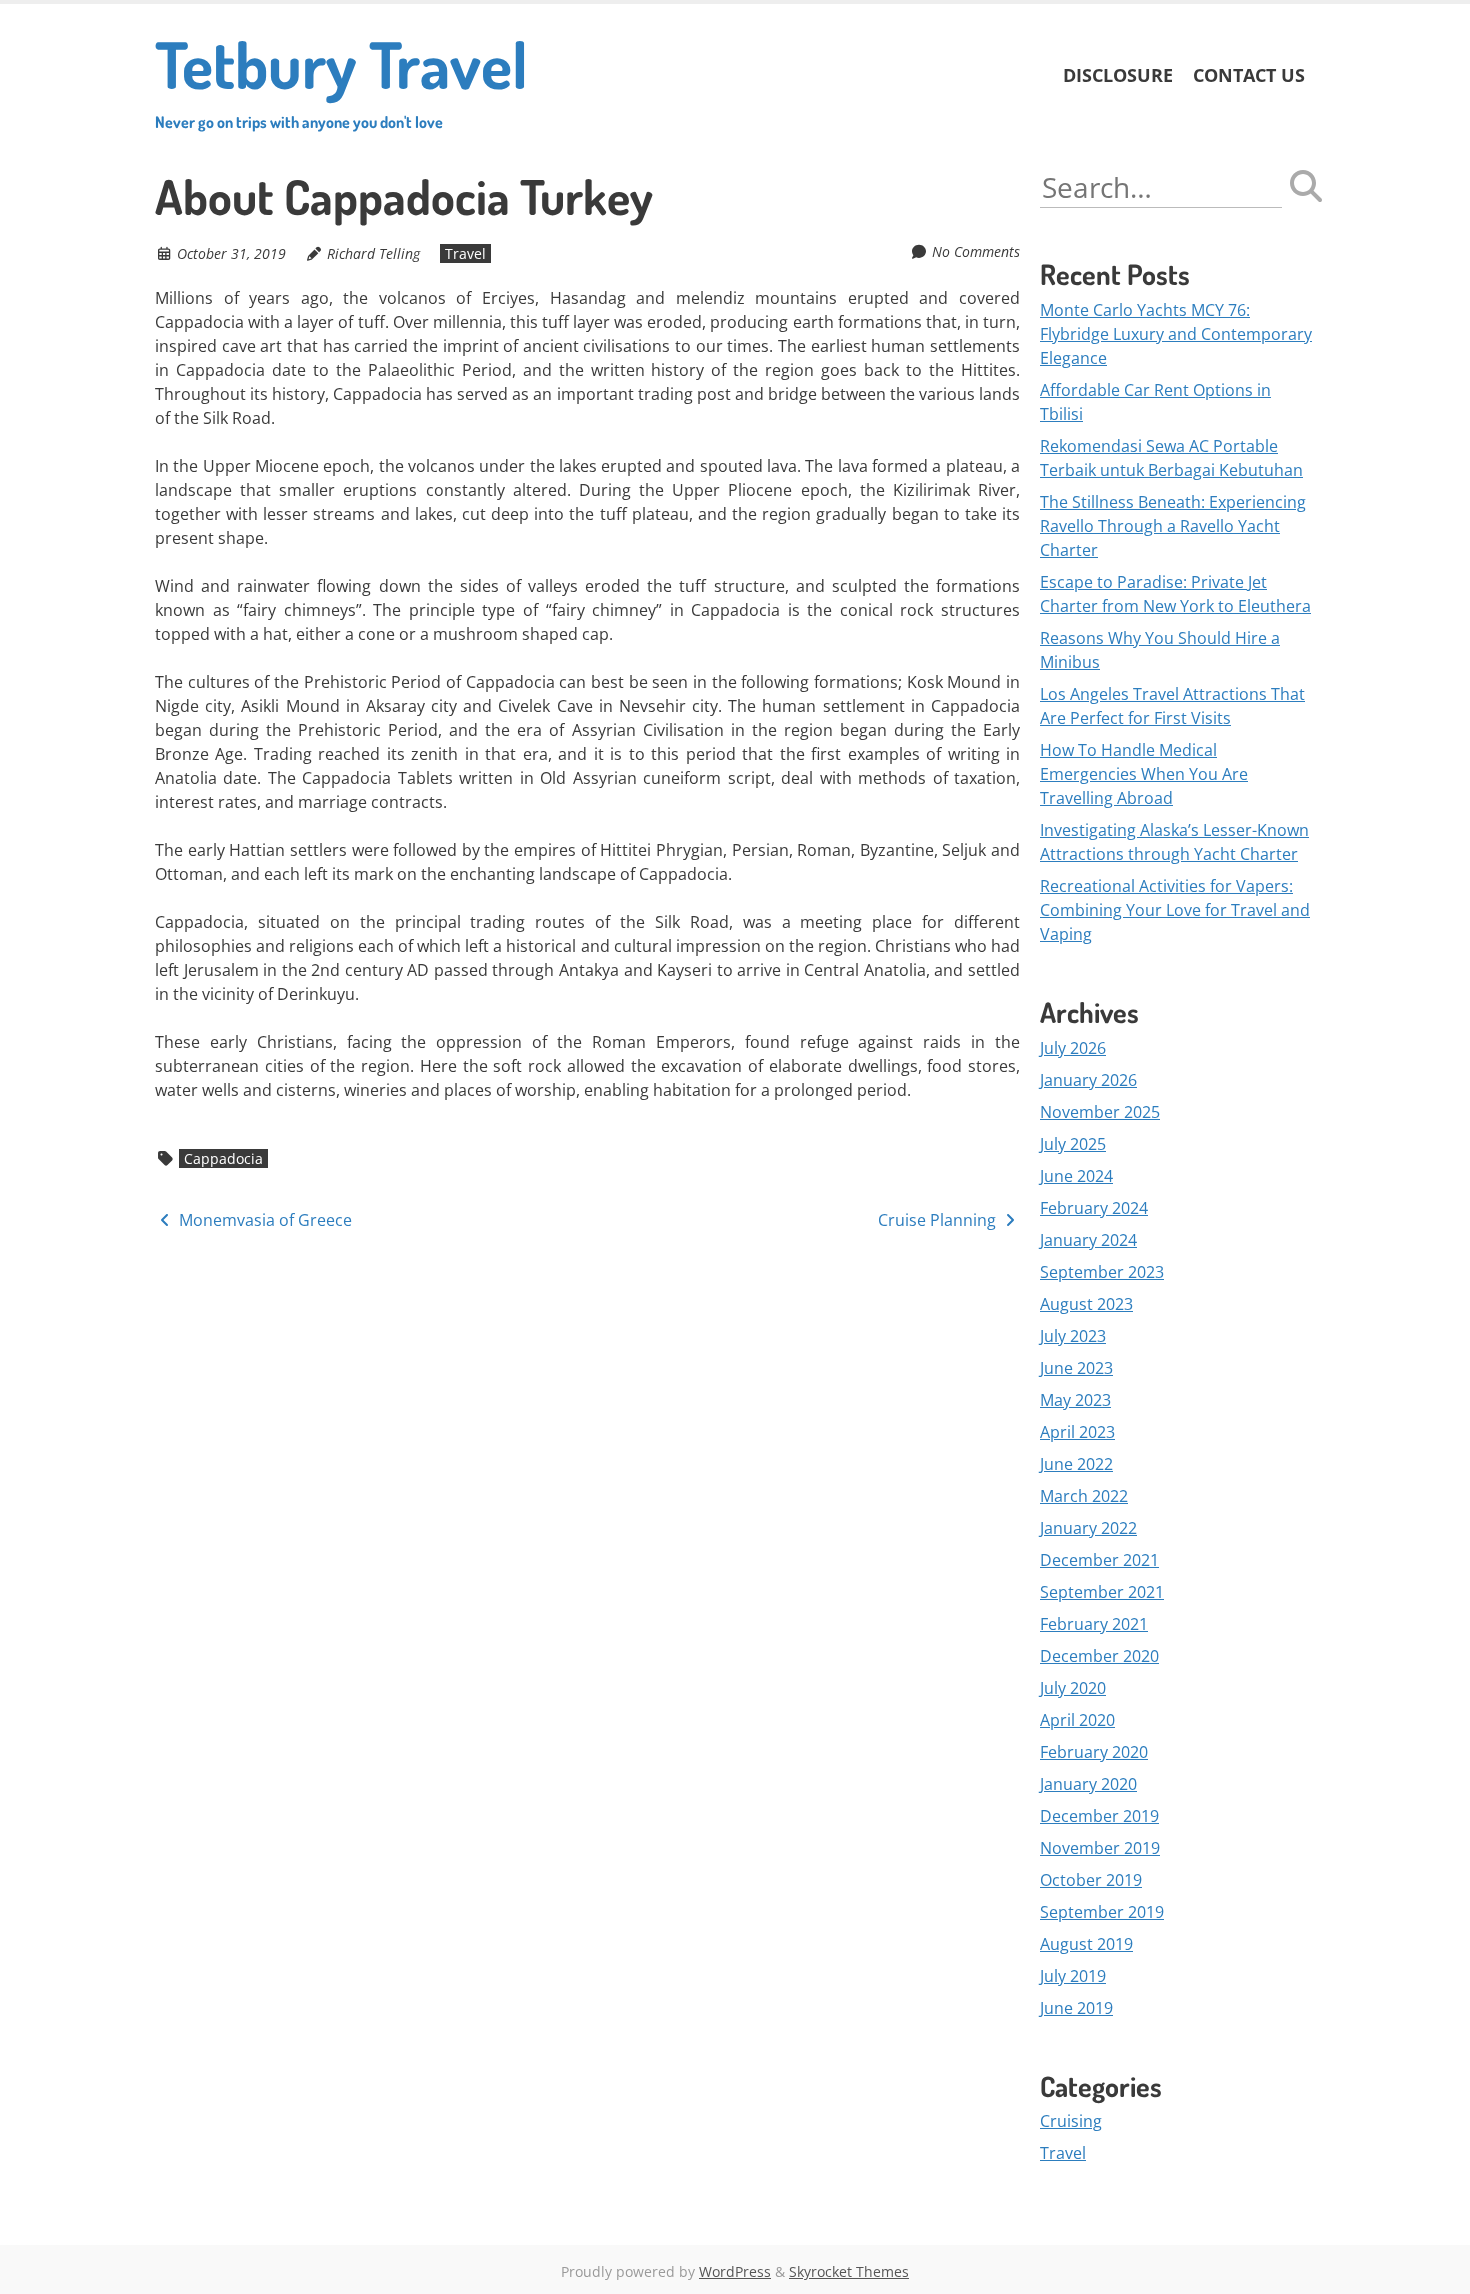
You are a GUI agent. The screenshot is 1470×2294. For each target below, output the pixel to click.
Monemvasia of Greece (263, 1220)
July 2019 (1073, 1976)
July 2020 (1073, 1688)
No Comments (976, 251)
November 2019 (1100, 1848)
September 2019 (1102, 1912)
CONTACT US (1249, 75)
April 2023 (1077, 1432)
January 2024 (1088, 1240)
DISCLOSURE (1118, 75)
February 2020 (1094, 1752)
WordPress (735, 2271)
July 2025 (1073, 1144)
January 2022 (1088, 1528)
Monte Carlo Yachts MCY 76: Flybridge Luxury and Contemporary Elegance (1176, 334)
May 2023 (1075, 1400)
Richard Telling (373, 253)
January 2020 (1088, 1784)
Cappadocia (223, 1158)
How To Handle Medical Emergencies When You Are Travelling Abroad (1144, 774)
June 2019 (1076, 2008)
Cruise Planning (939, 1220)
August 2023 (1086, 1304)
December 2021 (1099, 1560)
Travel (465, 253)
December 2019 (1099, 1816)
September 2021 (1102, 1592)
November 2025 (1100, 1112)
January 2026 (1088, 1080)
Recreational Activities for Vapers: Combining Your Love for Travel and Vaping (1175, 910)
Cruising (1071, 2121)
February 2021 (1094, 1624)
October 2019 (1091, 1880)
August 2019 (1086, 1944)
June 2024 (1076, 1176)
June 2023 (1076, 1368)
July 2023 (1073, 1336)
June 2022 (1076, 1464)
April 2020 (1077, 1720)
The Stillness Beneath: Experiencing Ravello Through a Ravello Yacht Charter (1173, 526)
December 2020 (1099, 1656)
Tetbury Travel (341, 77)
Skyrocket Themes (849, 2271)
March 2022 (1084, 1496)
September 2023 (1102, 1272)
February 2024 (1094, 1208)
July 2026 (1073, 1048)
